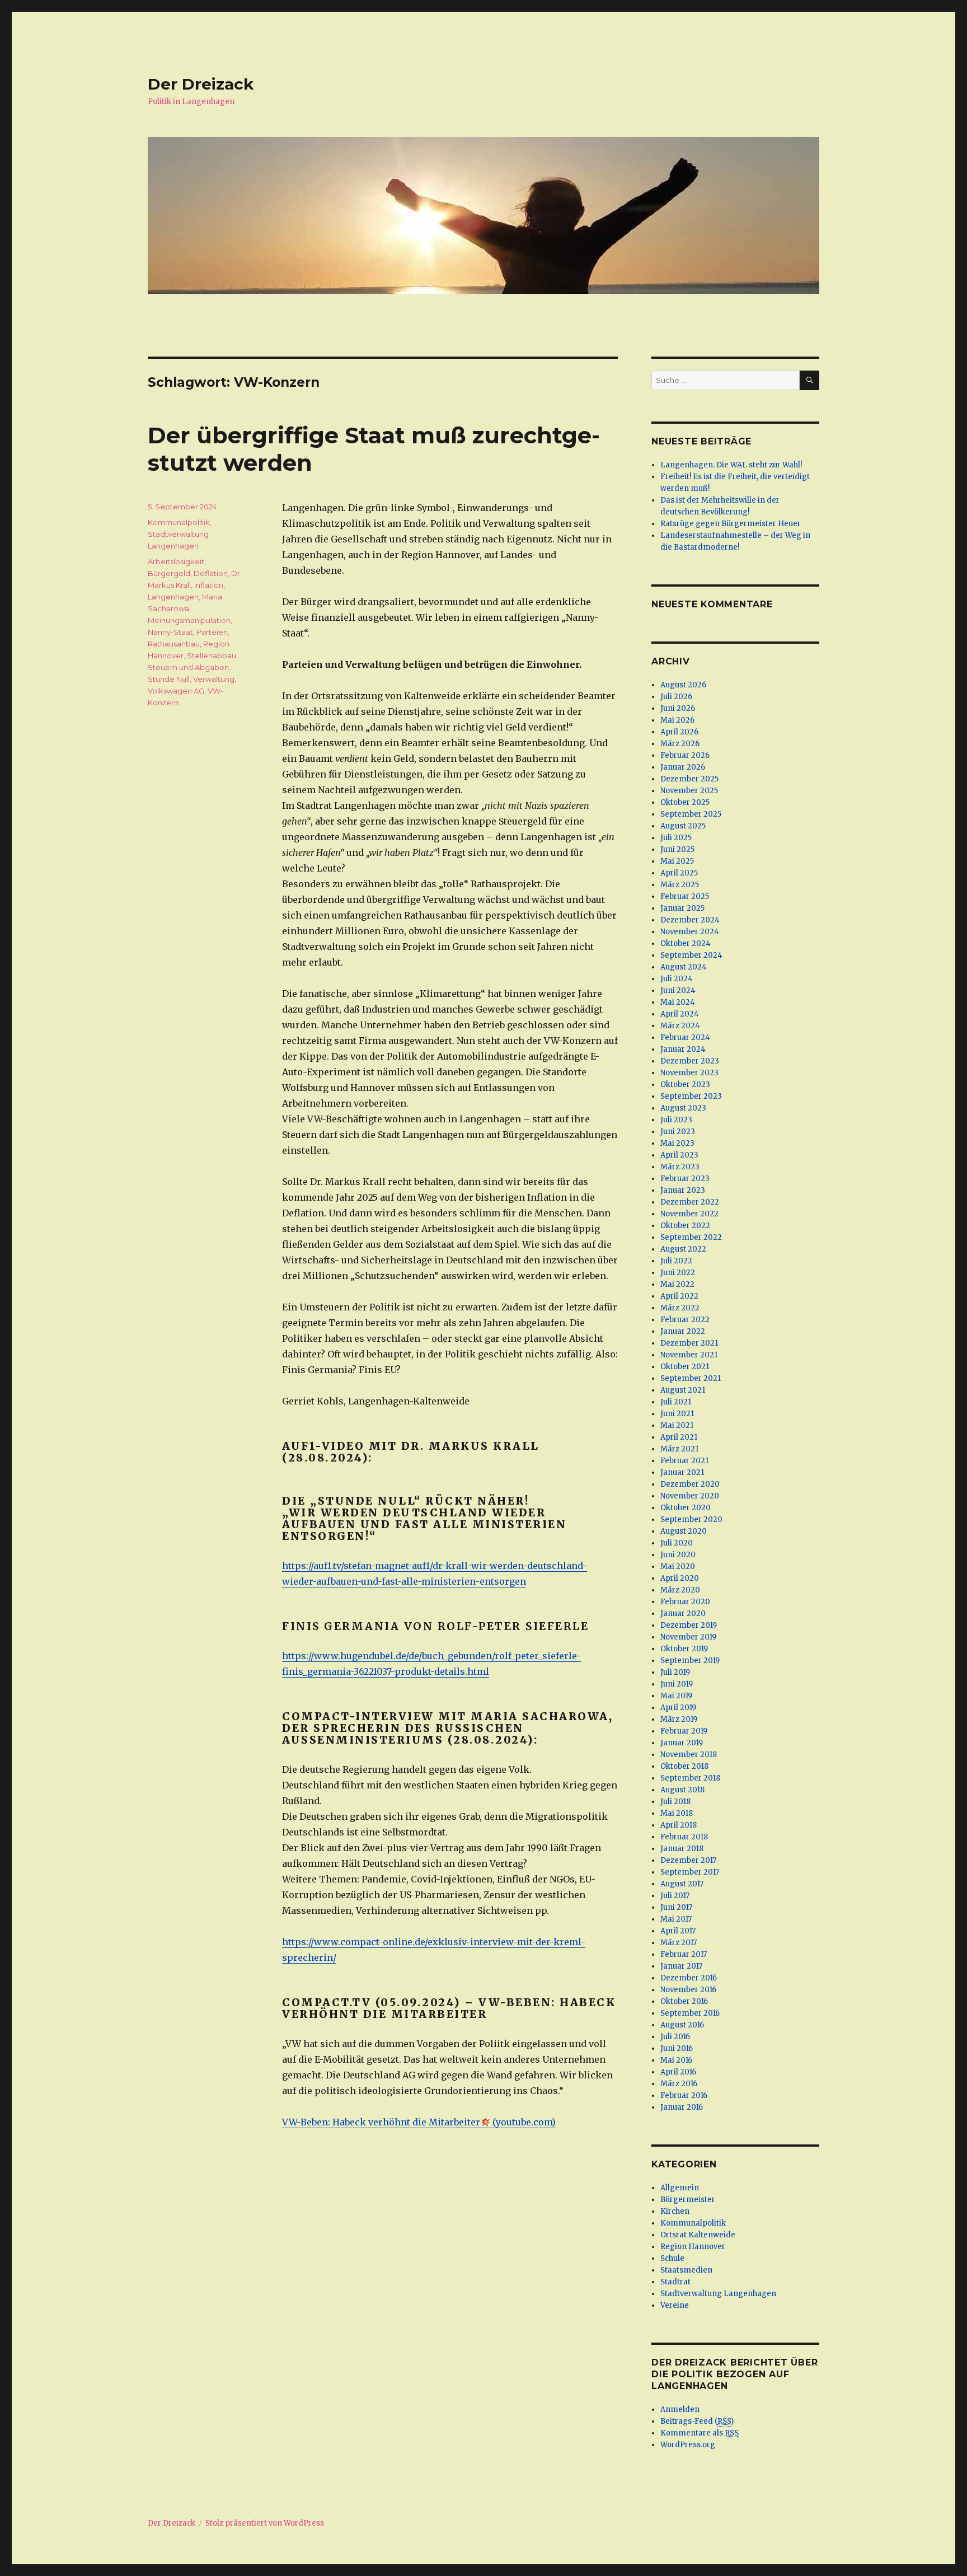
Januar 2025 (682, 908)
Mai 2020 (678, 1566)
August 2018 (682, 1790)
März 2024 (680, 1026)
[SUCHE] (809, 380)
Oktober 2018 (684, 1766)
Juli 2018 (675, 1802)
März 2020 (680, 1590)
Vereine (675, 2305)
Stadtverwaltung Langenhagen (718, 2294)
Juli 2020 (677, 1543)
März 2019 (679, 1719)
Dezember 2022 (690, 1202)
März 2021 (679, 1449)
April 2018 (679, 1825)
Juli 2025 (676, 838)
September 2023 (691, 1096)
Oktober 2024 (686, 943)
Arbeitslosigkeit (176, 561)
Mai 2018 (677, 1813)
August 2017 (682, 1884)
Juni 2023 (678, 1132)
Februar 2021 (684, 1461)
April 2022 (679, 1296)
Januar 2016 (682, 2107)
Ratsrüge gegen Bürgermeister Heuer (731, 524)
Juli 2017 (675, 1896)
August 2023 (683, 1108)
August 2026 (683, 685)
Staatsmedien (686, 2270)
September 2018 (690, 1778)
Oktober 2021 (685, 1367)
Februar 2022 (685, 1320)
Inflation (209, 585)
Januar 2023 (683, 1190)
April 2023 (679, 1155)
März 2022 (680, 1308)
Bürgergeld (169, 573)
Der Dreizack (201, 84)
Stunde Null (169, 679)
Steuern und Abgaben (188, 667)
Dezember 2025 (689, 779)
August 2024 (684, 967)
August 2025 (683, 826)
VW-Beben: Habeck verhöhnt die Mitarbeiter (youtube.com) (419, 2122)
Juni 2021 (677, 1414)
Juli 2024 (677, 979)
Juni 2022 (678, 1273)
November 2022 (689, 1214)
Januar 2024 (683, 1049)
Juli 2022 (676, 1261)
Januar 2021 (682, 1472)
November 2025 (689, 791)
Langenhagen (173, 597)
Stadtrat (675, 2282)
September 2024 (691, 955)
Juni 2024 (678, 990)
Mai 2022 (677, 1284)
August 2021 (683, 1390)
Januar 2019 (682, 1743)
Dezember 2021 (689, 1343)
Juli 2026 (676, 697)
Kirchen (675, 2211)
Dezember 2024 (690, 920)
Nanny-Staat (170, 632)
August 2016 (682, 2025)
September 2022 (691, 1237)
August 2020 (684, 1531)
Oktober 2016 (684, 2001)
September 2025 (691, 814)
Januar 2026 (683, 767)
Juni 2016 (677, 2048)
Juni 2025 (677, 849)
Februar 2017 (684, 1954)
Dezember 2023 (690, 1061)
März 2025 (680, 885)
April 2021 (679, 1437)
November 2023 (689, 1073)
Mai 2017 (676, 1919)
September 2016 (690, 2013)
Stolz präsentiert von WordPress (265, 2523)
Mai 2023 (677, 1143)
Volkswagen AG (176, 691)
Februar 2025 (685, 896)
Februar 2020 (685, 1602)
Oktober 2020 (686, 1508)
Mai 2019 (676, 1696)
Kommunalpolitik (179, 522)
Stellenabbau (212, 655)
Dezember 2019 (689, 1625)
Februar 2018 (684, 1837)
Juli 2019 (675, 1672)
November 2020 (690, 1496)
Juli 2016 (675, 2037)
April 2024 (680, 1014)
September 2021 (691, 1378)
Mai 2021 (677, 1425)
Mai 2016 (676, 2060)
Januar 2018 (682, 1849)
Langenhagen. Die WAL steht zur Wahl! (731, 465)
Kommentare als (700, 2433)
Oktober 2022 (685, 1226)
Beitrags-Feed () (697, 2421)
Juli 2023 (676, 1120)
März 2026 (680, 744)
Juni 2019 (677, 1684)
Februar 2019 (684, 1731)
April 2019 (678, 1708)
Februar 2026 (685, 755)
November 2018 (689, 1755)
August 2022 (683, 1249)
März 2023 (680, 1167)
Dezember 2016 (689, 1978)
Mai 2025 (677, 861)
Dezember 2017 (688, 1860)
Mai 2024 (678, 1002)
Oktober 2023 (685, 1085)
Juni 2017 (676, 1907)
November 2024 (690, 932)
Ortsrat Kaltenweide (698, 2235)
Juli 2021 (676, 1402)
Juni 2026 (678, 708)
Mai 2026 (677, 720)
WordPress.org (688, 2445)
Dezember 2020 (690, 1484)
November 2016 (688, 1990)
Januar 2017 (681, 1966)
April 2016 (678, 2072)
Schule (672, 2258)
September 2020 (691, 1519)
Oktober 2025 (685, 802)
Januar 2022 (683, 1331)
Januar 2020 (683, 1613)
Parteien (212, 632)
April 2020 (680, 1578)
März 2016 (679, 2084)
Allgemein (680, 2188)
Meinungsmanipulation (189, 620)
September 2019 (690, 1661)
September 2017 (690, 1872)
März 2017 (679, 1943)
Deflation (211, 573)
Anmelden (680, 2409)
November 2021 (689, 1355)
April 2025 (679, 873)
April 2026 (679, 732)
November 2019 (688, 1637)
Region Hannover (693, 2247)
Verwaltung (214, 679)
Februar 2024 (685, 1038)
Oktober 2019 (684, 1649)
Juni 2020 (678, 1555)
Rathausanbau (174, 644)
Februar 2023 (685, 1179)
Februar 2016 (684, 2095)
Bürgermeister (688, 2200)
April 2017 (678, 1931)
